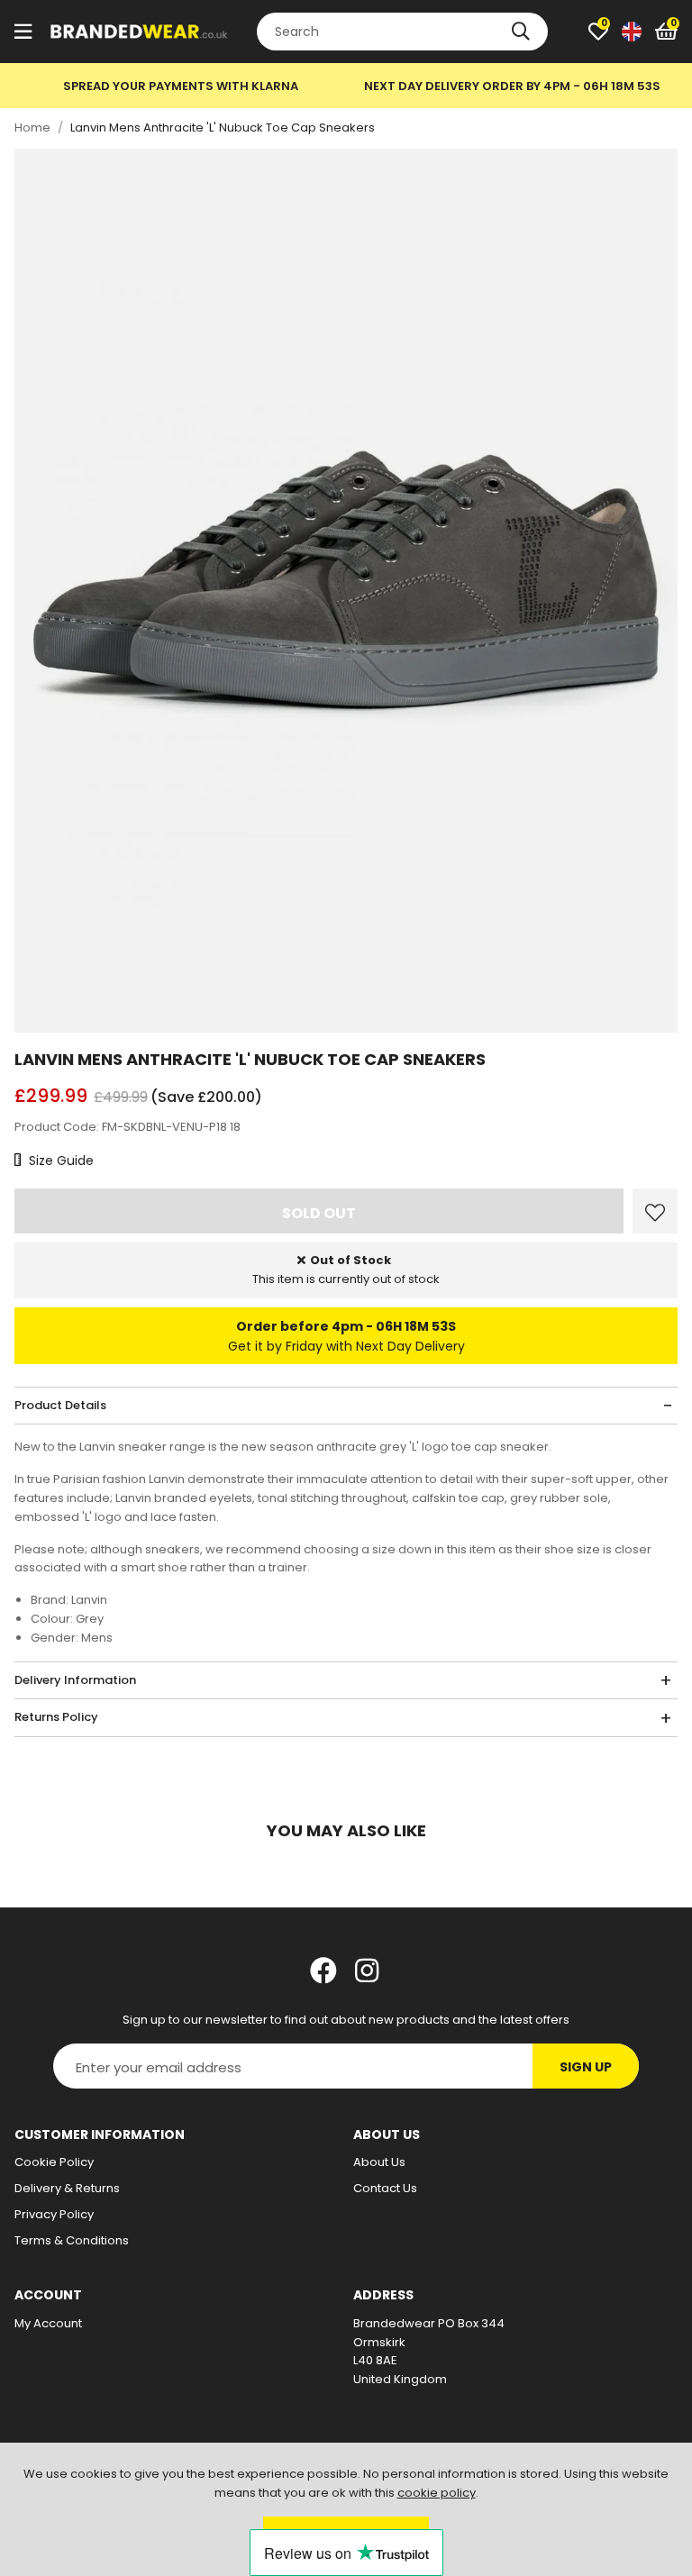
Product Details (60, 1405)
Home (32, 127)
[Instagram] (369, 1971)
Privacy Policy (54, 2214)
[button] (666, 32)
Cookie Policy (54, 2162)
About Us (379, 2162)
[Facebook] (323, 1971)
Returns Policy (56, 1717)
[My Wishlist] (598, 32)
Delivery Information (75, 1680)
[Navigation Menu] (23, 32)
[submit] (521, 32)
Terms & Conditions (72, 2240)
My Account (48, 2323)
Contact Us (385, 2188)
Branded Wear (140, 32)
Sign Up (586, 2067)
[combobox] (402, 32)
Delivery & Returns (67, 2188)
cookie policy (437, 2493)
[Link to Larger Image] (346, 591)
